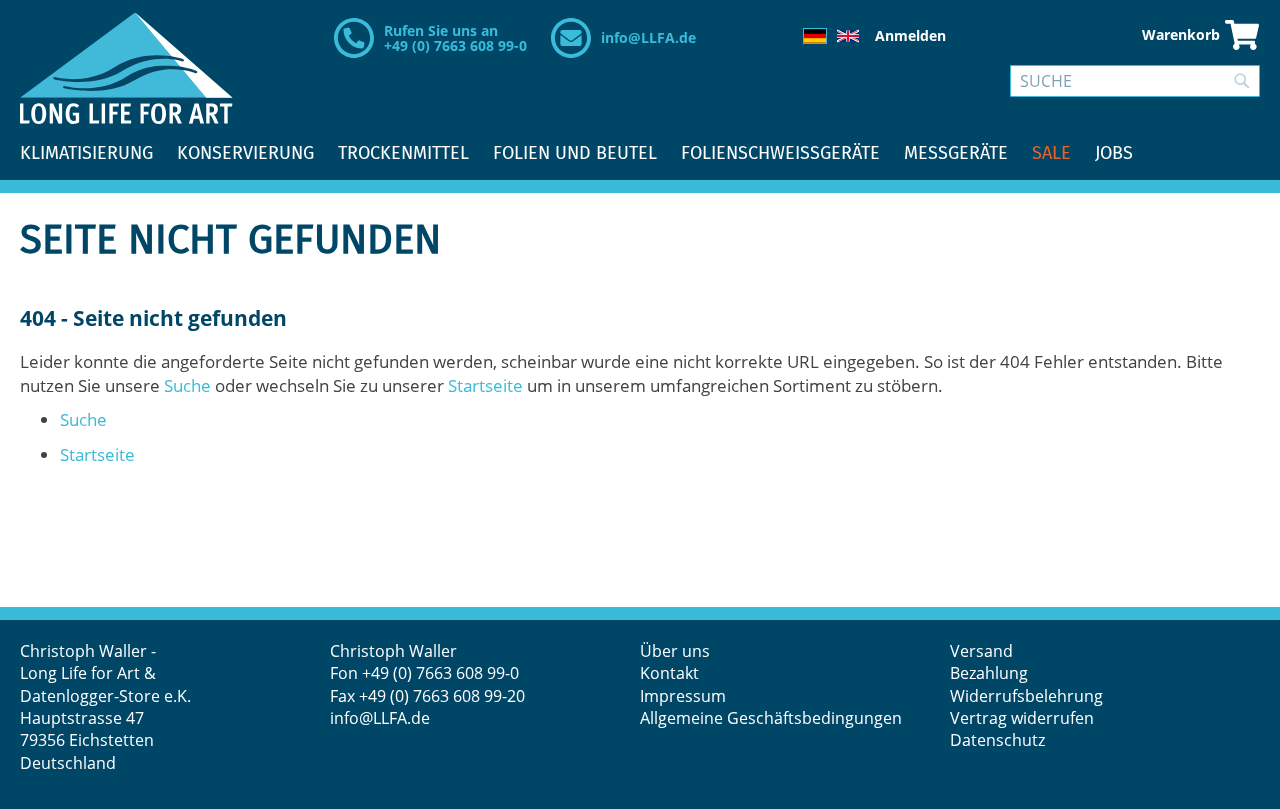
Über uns (675, 651)
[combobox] (1135, 81)
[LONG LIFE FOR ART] (126, 68)
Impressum (683, 696)
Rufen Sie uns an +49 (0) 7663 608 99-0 (455, 38)
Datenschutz (997, 740)
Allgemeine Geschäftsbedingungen (771, 718)
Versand (981, 651)
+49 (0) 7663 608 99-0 (440, 673)
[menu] (640, 153)
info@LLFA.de (648, 37)
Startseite (485, 385)
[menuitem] (86, 153)
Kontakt (669, 673)
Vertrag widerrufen (1022, 718)
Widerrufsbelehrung (1028, 696)
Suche (187, 385)
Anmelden (910, 35)
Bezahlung (989, 673)
